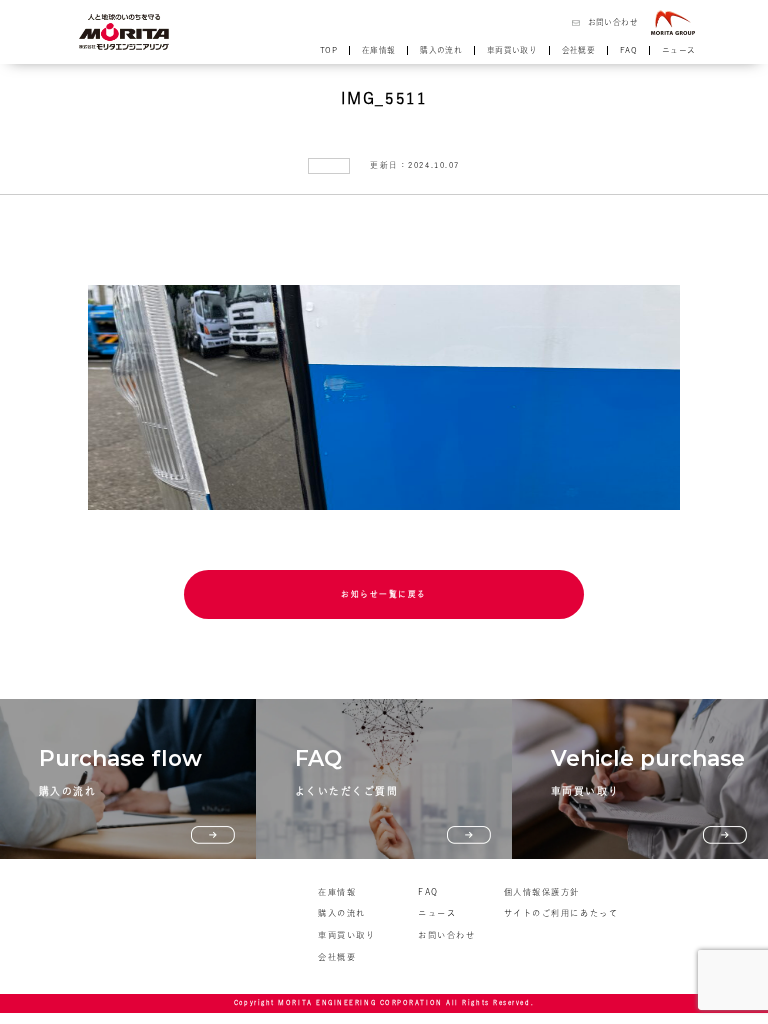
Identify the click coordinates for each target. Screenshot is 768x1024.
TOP (328, 50)
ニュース (679, 50)
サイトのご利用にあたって (561, 913)
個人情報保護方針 (542, 892)
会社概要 (579, 50)
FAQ (628, 50)
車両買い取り (512, 50)
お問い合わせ (613, 22)
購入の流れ (441, 50)
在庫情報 (379, 50)
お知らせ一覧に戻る (384, 594)
